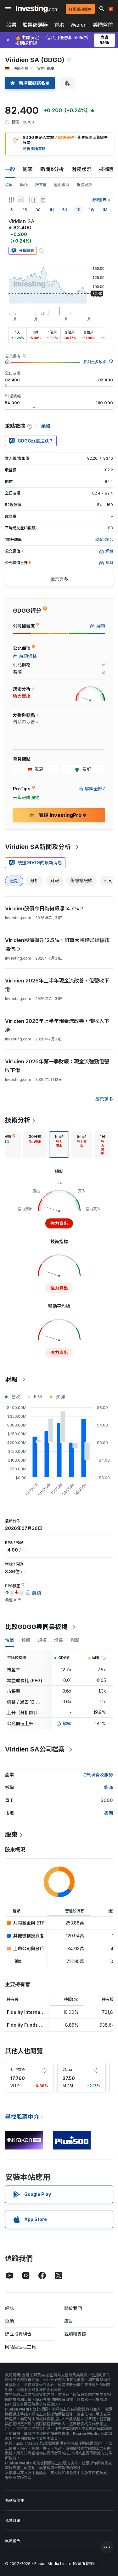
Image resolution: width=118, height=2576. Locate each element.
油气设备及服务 (98, 1775)
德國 (109, 1813)
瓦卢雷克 (18, 2069)
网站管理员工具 (20, 2347)
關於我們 (73, 2308)
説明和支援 (75, 2334)
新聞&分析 (52, 169)
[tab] (35, 1144)
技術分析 (18, 1120)
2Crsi (67, 2069)
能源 (109, 1787)
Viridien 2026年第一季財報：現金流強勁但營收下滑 (57, 1066)
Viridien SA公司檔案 (35, 1749)
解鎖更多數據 (95, 362)
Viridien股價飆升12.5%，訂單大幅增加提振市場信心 (57, 945)
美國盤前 (103, 25)
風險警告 (13, 2541)
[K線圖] (11, 200)
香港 (59, 25)
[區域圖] (20, 200)
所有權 (41, 185)
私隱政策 (13, 2520)
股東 (11, 1835)
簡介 (24, 185)
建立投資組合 (18, 2334)
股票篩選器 (35, 25)
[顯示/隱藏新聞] (42, 200)
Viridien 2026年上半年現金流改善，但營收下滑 (57, 985)
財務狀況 (81, 169)
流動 (9, 2321)
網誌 (9, 2308)
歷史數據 (62, 185)
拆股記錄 (84, 185)
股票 (11, 25)
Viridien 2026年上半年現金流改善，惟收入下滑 (57, 1025)
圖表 (28, 169)
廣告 (69, 2321)
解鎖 (67, 1723)
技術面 (107, 169)
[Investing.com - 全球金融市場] (37, 9)
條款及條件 (14, 2500)
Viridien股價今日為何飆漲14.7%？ (45, 908)
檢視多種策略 (34, 149)
